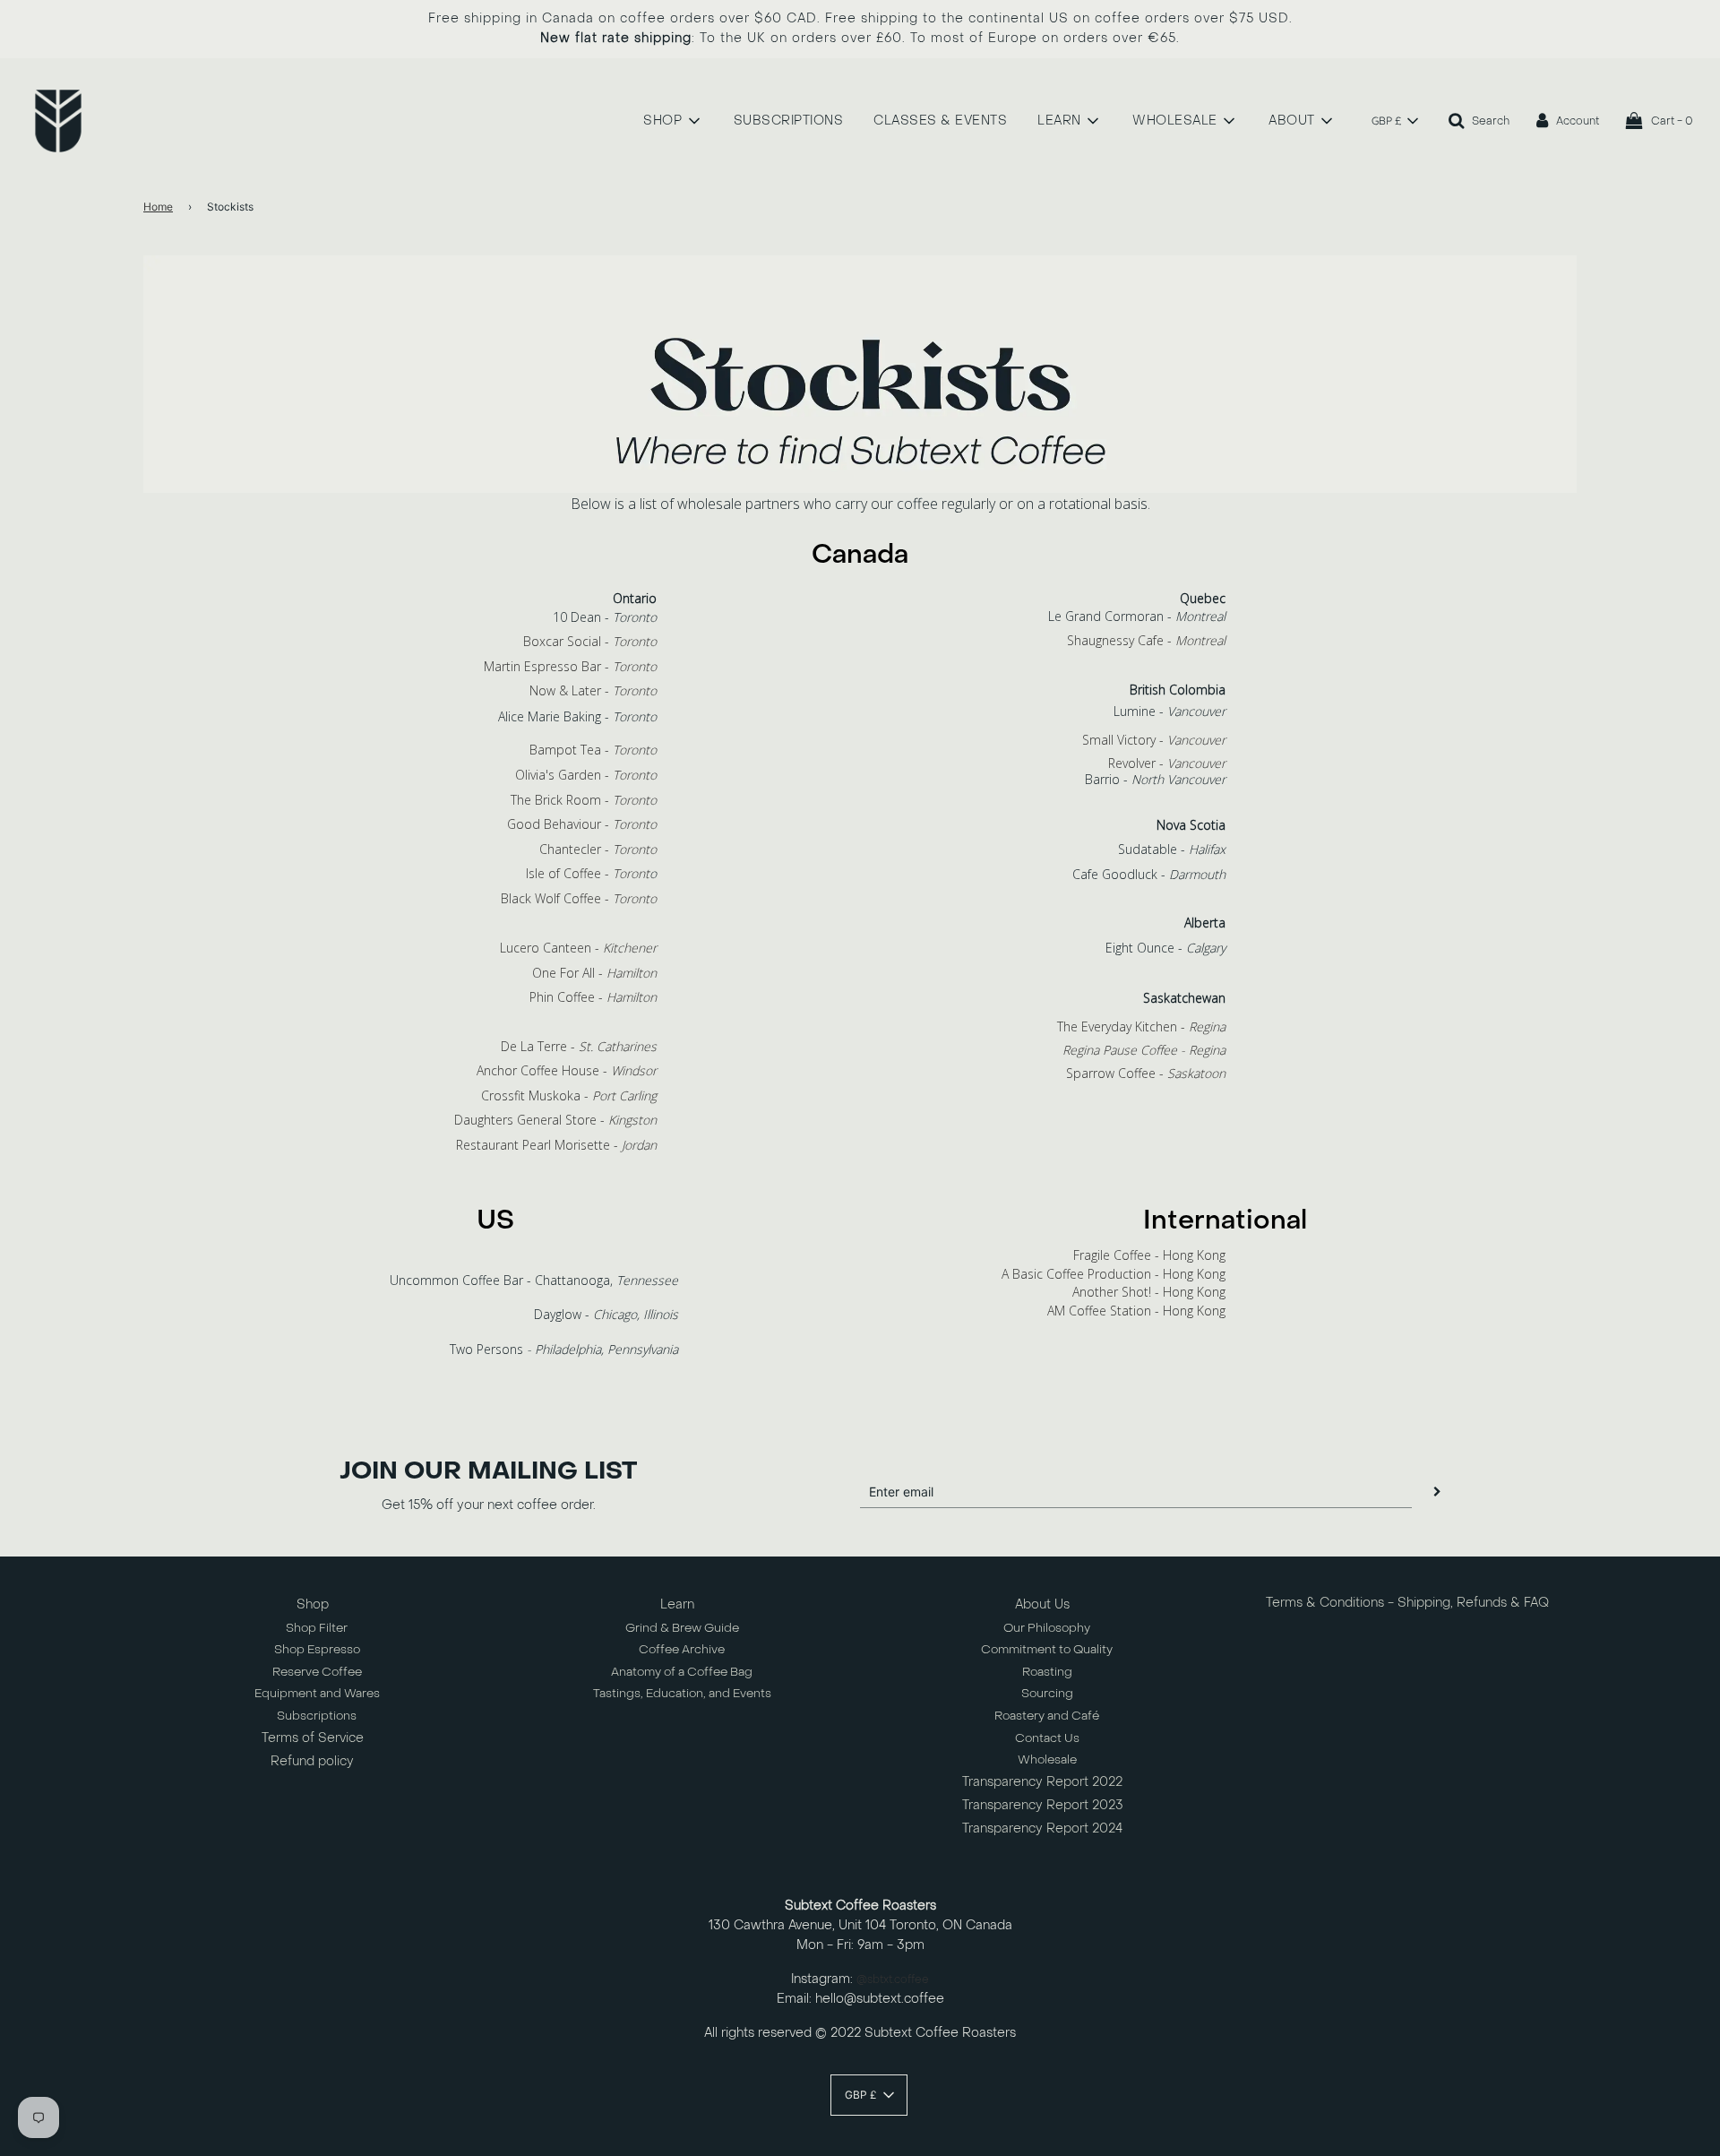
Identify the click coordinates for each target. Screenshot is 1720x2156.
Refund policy (312, 1761)
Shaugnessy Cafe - (1146, 640)
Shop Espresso (317, 1649)
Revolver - (1167, 763)
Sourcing (1047, 1693)
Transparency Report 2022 (1042, 1782)
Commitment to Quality (1047, 1649)
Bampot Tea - (593, 750)
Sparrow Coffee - (1146, 1073)
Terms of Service (313, 1738)
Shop (313, 1604)
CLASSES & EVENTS (940, 121)
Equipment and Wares (317, 1693)
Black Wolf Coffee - (579, 898)
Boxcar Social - (590, 641)
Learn (677, 1604)
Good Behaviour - (582, 824)
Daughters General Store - (555, 1120)
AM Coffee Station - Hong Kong (1136, 1311)
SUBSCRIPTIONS (789, 121)
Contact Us (1047, 1738)
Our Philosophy (1047, 1628)
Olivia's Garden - (586, 775)
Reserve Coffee (317, 1672)
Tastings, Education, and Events (682, 1693)
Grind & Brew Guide (682, 1628)
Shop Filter (317, 1628)
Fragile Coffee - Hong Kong (1149, 1255)
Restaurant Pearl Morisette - (556, 1145)
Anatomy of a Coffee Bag (682, 1672)
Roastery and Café (1047, 1716)
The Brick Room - (584, 800)
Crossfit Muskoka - (569, 1095)
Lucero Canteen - (578, 948)
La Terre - (587, 1046)
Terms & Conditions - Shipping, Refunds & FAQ (1407, 1603)
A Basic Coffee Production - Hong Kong (1114, 1274)
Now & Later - (593, 690)
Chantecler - (598, 849)
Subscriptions (317, 1716)
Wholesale (1047, 1759)
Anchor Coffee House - (567, 1070)
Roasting (1047, 1672)
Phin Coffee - (593, 997)
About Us (1042, 1604)
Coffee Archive (682, 1649)
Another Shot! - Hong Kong (1149, 1292)
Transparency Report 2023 (1043, 1805)
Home (158, 207)
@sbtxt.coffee (893, 1979)
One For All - (594, 973)
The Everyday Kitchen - (1141, 1026)
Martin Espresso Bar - (570, 666)
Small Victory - (1154, 740)
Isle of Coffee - (588, 873)
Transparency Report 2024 (1042, 1828)
